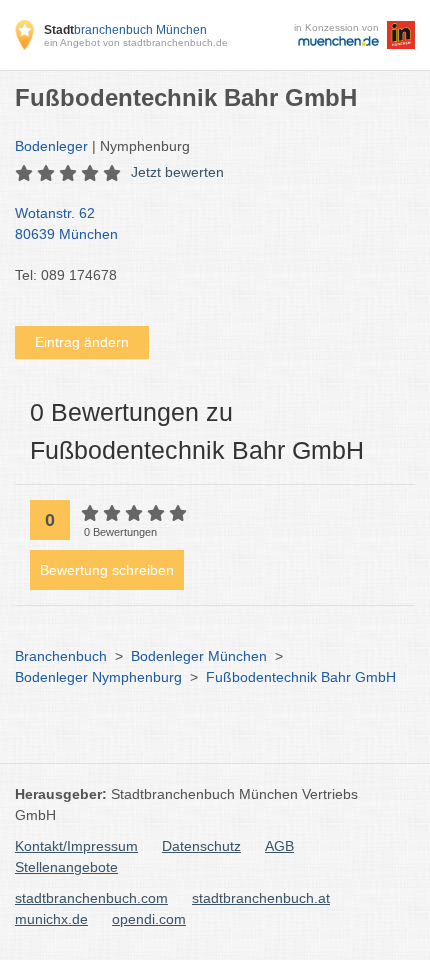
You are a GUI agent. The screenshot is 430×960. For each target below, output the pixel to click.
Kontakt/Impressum (76, 846)
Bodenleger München (199, 656)
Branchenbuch (61, 656)
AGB (279, 846)
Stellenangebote (66, 867)
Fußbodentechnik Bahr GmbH (301, 677)
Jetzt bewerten (177, 172)
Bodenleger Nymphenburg (98, 677)
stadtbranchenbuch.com (91, 898)
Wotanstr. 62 (66, 223)
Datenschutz (201, 846)
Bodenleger (51, 146)
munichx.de (51, 919)
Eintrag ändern (82, 342)
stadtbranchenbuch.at (261, 898)
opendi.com (149, 919)
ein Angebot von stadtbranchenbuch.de (136, 42)
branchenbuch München (125, 30)
